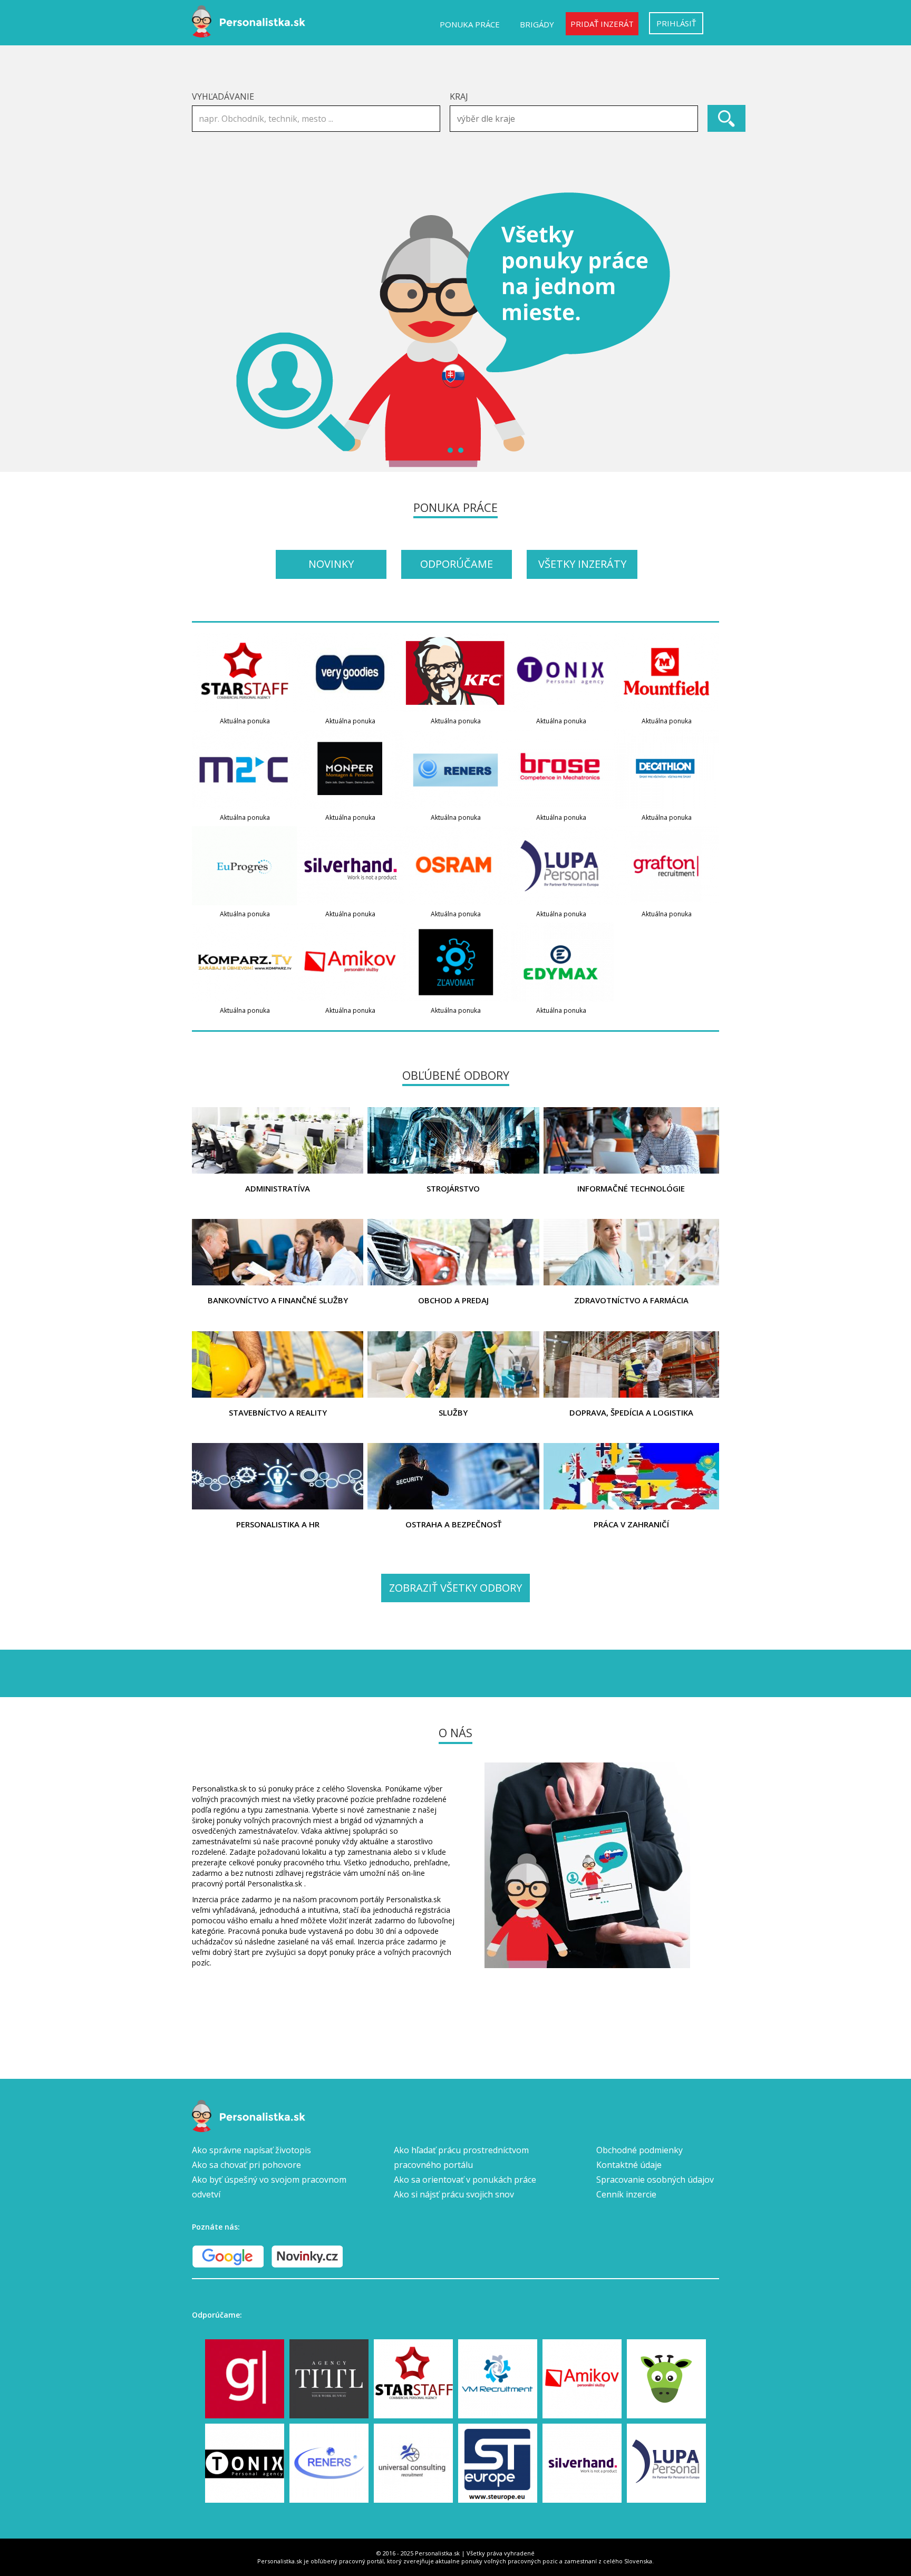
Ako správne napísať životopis (251, 2150)
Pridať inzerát (602, 24)
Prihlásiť (676, 23)
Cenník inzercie (626, 2194)
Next (705, 330)
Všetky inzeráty (582, 564)
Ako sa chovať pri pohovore (246, 2165)
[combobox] (574, 119)
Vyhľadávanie (223, 96)
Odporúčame (457, 564)
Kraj (459, 96)
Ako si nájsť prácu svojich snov (454, 2194)
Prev (206, 330)
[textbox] (576, 119)
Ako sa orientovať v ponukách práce (465, 2180)
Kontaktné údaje (629, 2165)
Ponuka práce (470, 24)
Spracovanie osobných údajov (655, 2180)
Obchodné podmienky (639, 2150)
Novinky (331, 564)
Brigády (537, 24)
